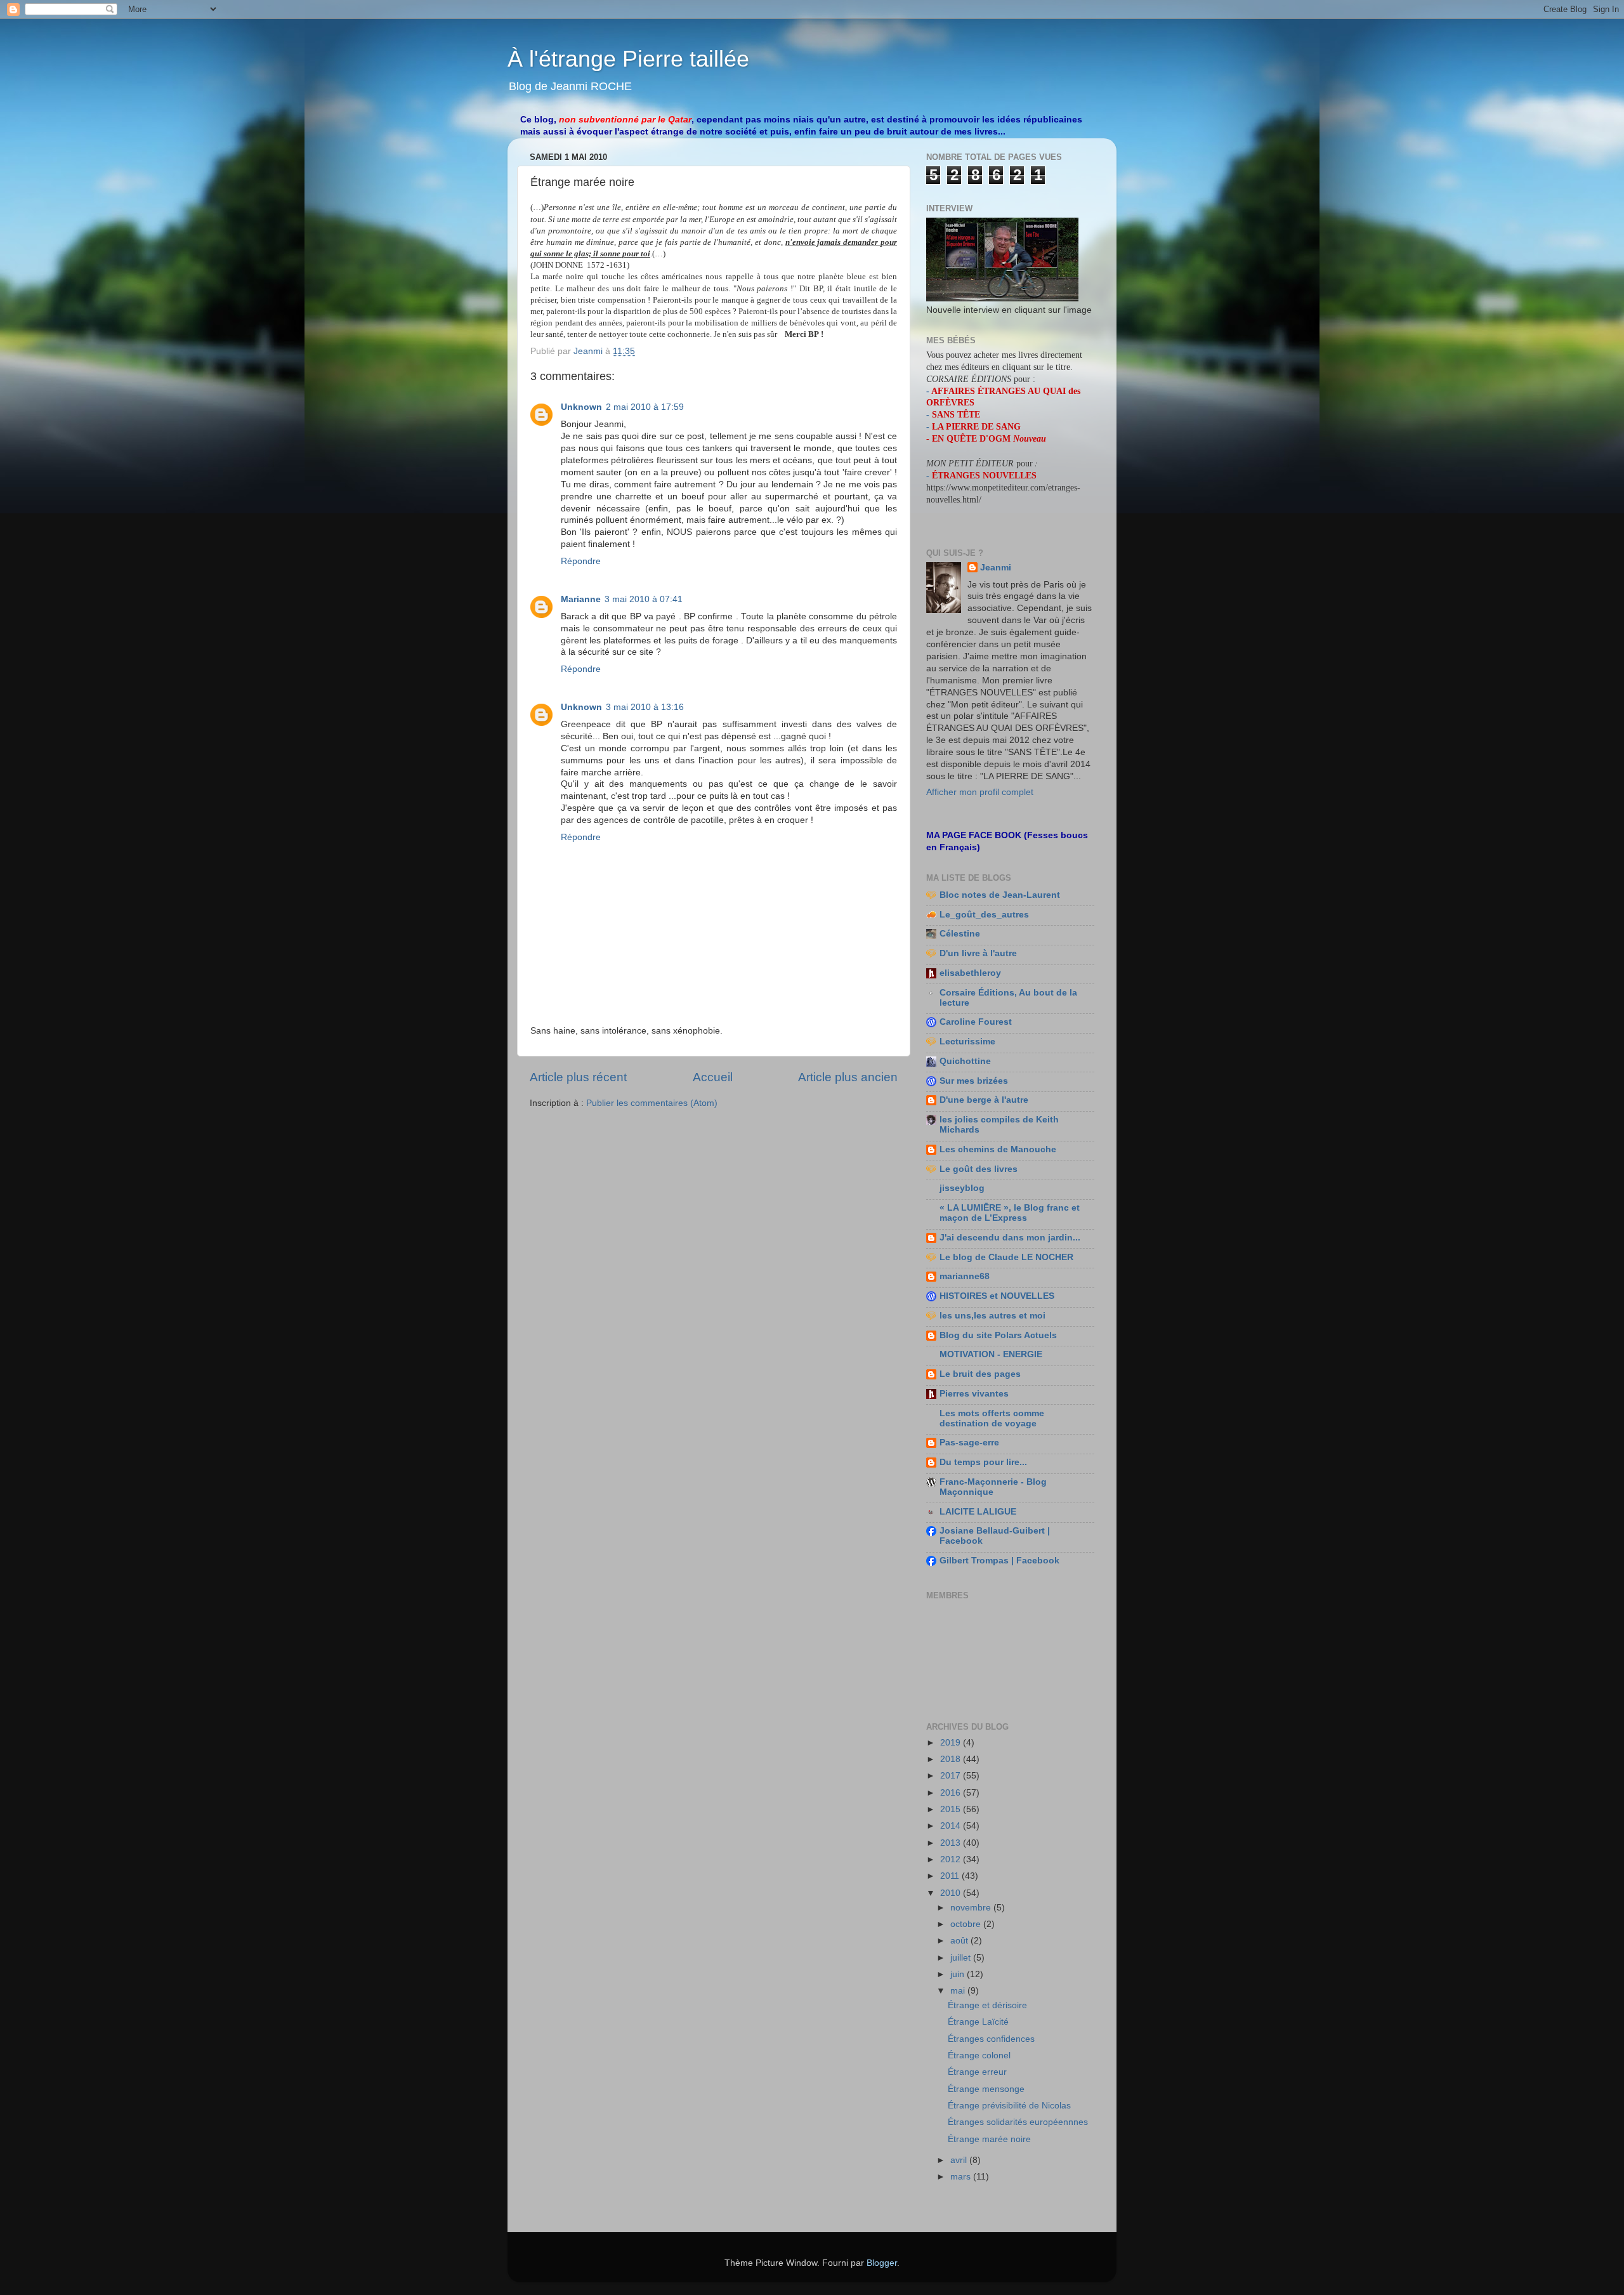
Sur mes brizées (974, 1081)
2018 (952, 1759)
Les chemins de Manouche (998, 1149)
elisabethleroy (970, 973)
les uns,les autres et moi (992, 1316)
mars (962, 2177)
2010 (952, 1893)
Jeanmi (996, 568)
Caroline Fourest (976, 1022)
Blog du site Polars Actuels (998, 1335)
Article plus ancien (848, 1077)
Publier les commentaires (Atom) (652, 1103)
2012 (952, 1859)
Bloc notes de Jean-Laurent (1000, 895)
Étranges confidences (991, 2039)
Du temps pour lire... (983, 1462)
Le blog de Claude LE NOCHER (1006, 1257)
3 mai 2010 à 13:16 (645, 707)
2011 (951, 1876)
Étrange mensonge (986, 2089)
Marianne (581, 599)
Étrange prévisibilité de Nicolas (1009, 2106)
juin (959, 1974)
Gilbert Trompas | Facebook (999, 1561)
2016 (952, 1793)
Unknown (581, 407)
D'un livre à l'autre (978, 953)
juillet (962, 1958)
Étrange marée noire (989, 2139)
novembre (972, 1908)
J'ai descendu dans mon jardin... (1010, 1238)
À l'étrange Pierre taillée (628, 59)
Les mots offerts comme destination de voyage (992, 1418)
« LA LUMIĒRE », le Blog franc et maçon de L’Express (1010, 1213)
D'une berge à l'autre (984, 1100)
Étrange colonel (979, 2055)
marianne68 (965, 1276)
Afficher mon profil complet (980, 792)
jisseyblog (962, 1188)
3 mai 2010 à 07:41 (644, 599)
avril (960, 2160)
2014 (952, 1826)
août (960, 1941)
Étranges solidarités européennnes (1018, 2122)
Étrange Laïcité (978, 2022)
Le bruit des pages (980, 1374)
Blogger (882, 2263)
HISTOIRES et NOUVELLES (997, 1296)
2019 (952, 1743)
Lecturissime (967, 1042)
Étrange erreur (977, 2072)
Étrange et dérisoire (987, 2005)
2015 (952, 1809)
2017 (952, 1776)
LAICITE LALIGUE (978, 1512)
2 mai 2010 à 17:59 (645, 407)
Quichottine (965, 1061)
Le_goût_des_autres (984, 915)
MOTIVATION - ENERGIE (991, 1354)
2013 (952, 1843)
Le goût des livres (979, 1169)
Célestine (960, 934)
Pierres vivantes (974, 1394)
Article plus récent (578, 1077)
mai (959, 1991)
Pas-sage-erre (969, 1443)
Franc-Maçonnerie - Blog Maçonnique (993, 1487)
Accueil (713, 1077)
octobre (967, 1924)
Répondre (581, 561)
